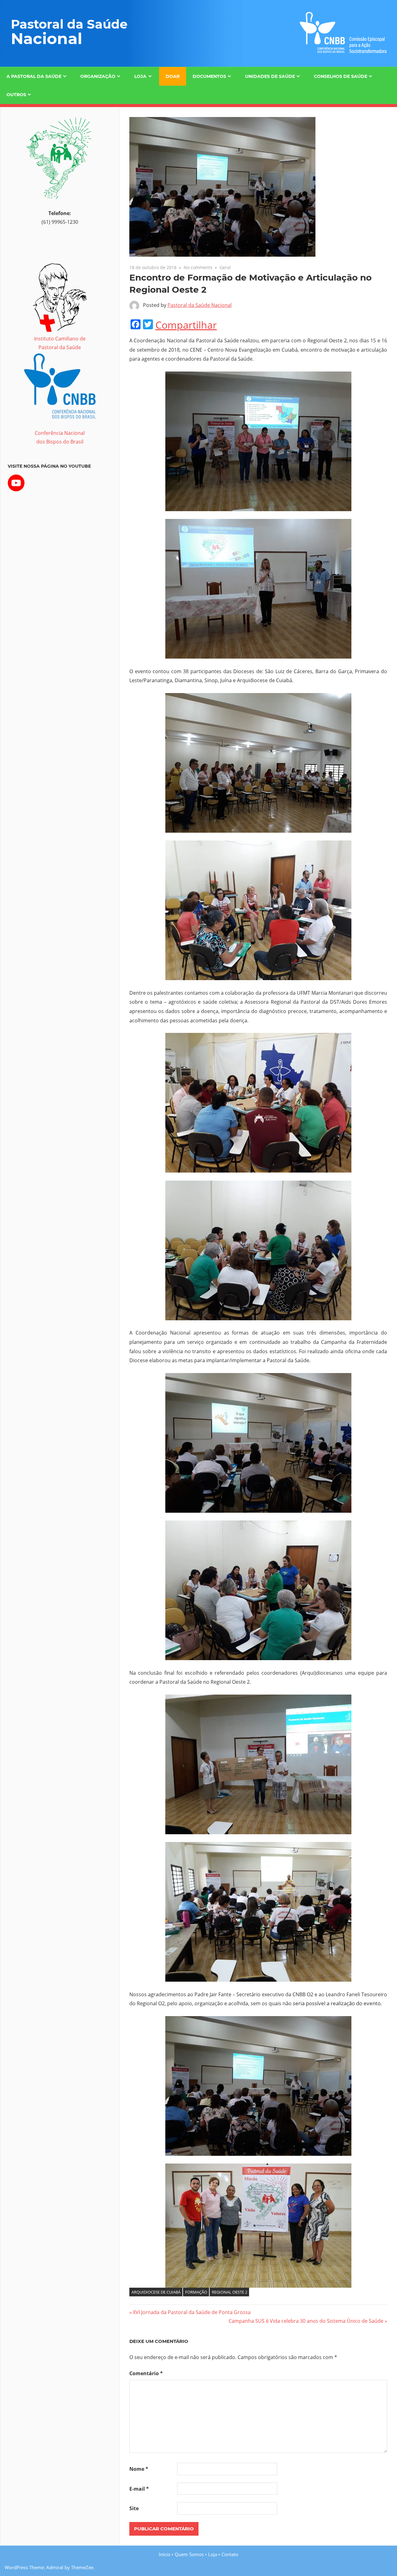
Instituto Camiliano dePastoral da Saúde (60, 343)
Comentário (146, 2373)
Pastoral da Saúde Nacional (200, 305)
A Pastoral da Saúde (34, 76)
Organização (98, 76)
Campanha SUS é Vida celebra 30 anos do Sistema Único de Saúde (306, 2321)
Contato (230, 2554)
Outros (16, 95)
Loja (140, 76)
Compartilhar (186, 325)
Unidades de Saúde (270, 76)
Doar (173, 76)
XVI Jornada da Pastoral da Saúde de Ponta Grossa (192, 2312)
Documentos (209, 76)
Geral (225, 267)
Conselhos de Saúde (341, 76)
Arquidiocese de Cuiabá (156, 2292)
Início (165, 2554)
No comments (198, 267)
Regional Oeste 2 (230, 2292)
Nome (139, 2469)
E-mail (139, 2489)
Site (134, 2508)
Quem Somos (189, 2554)
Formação (196, 2292)
